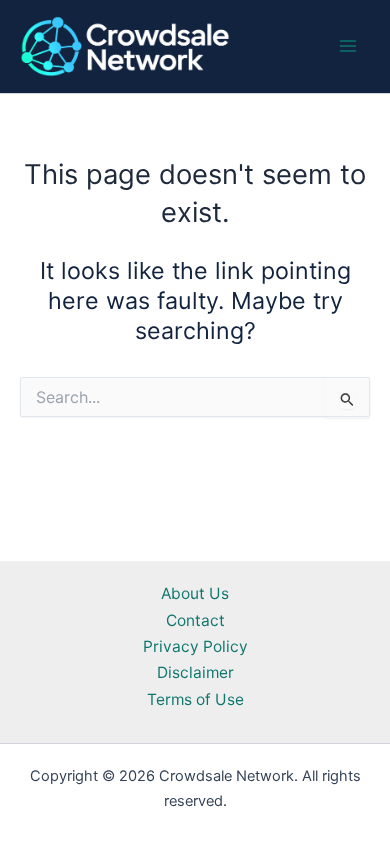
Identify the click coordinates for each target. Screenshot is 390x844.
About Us (195, 593)
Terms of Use (195, 699)
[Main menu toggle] (348, 46)
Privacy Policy (195, 646)
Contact (195, 620)
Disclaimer (195, 672)
